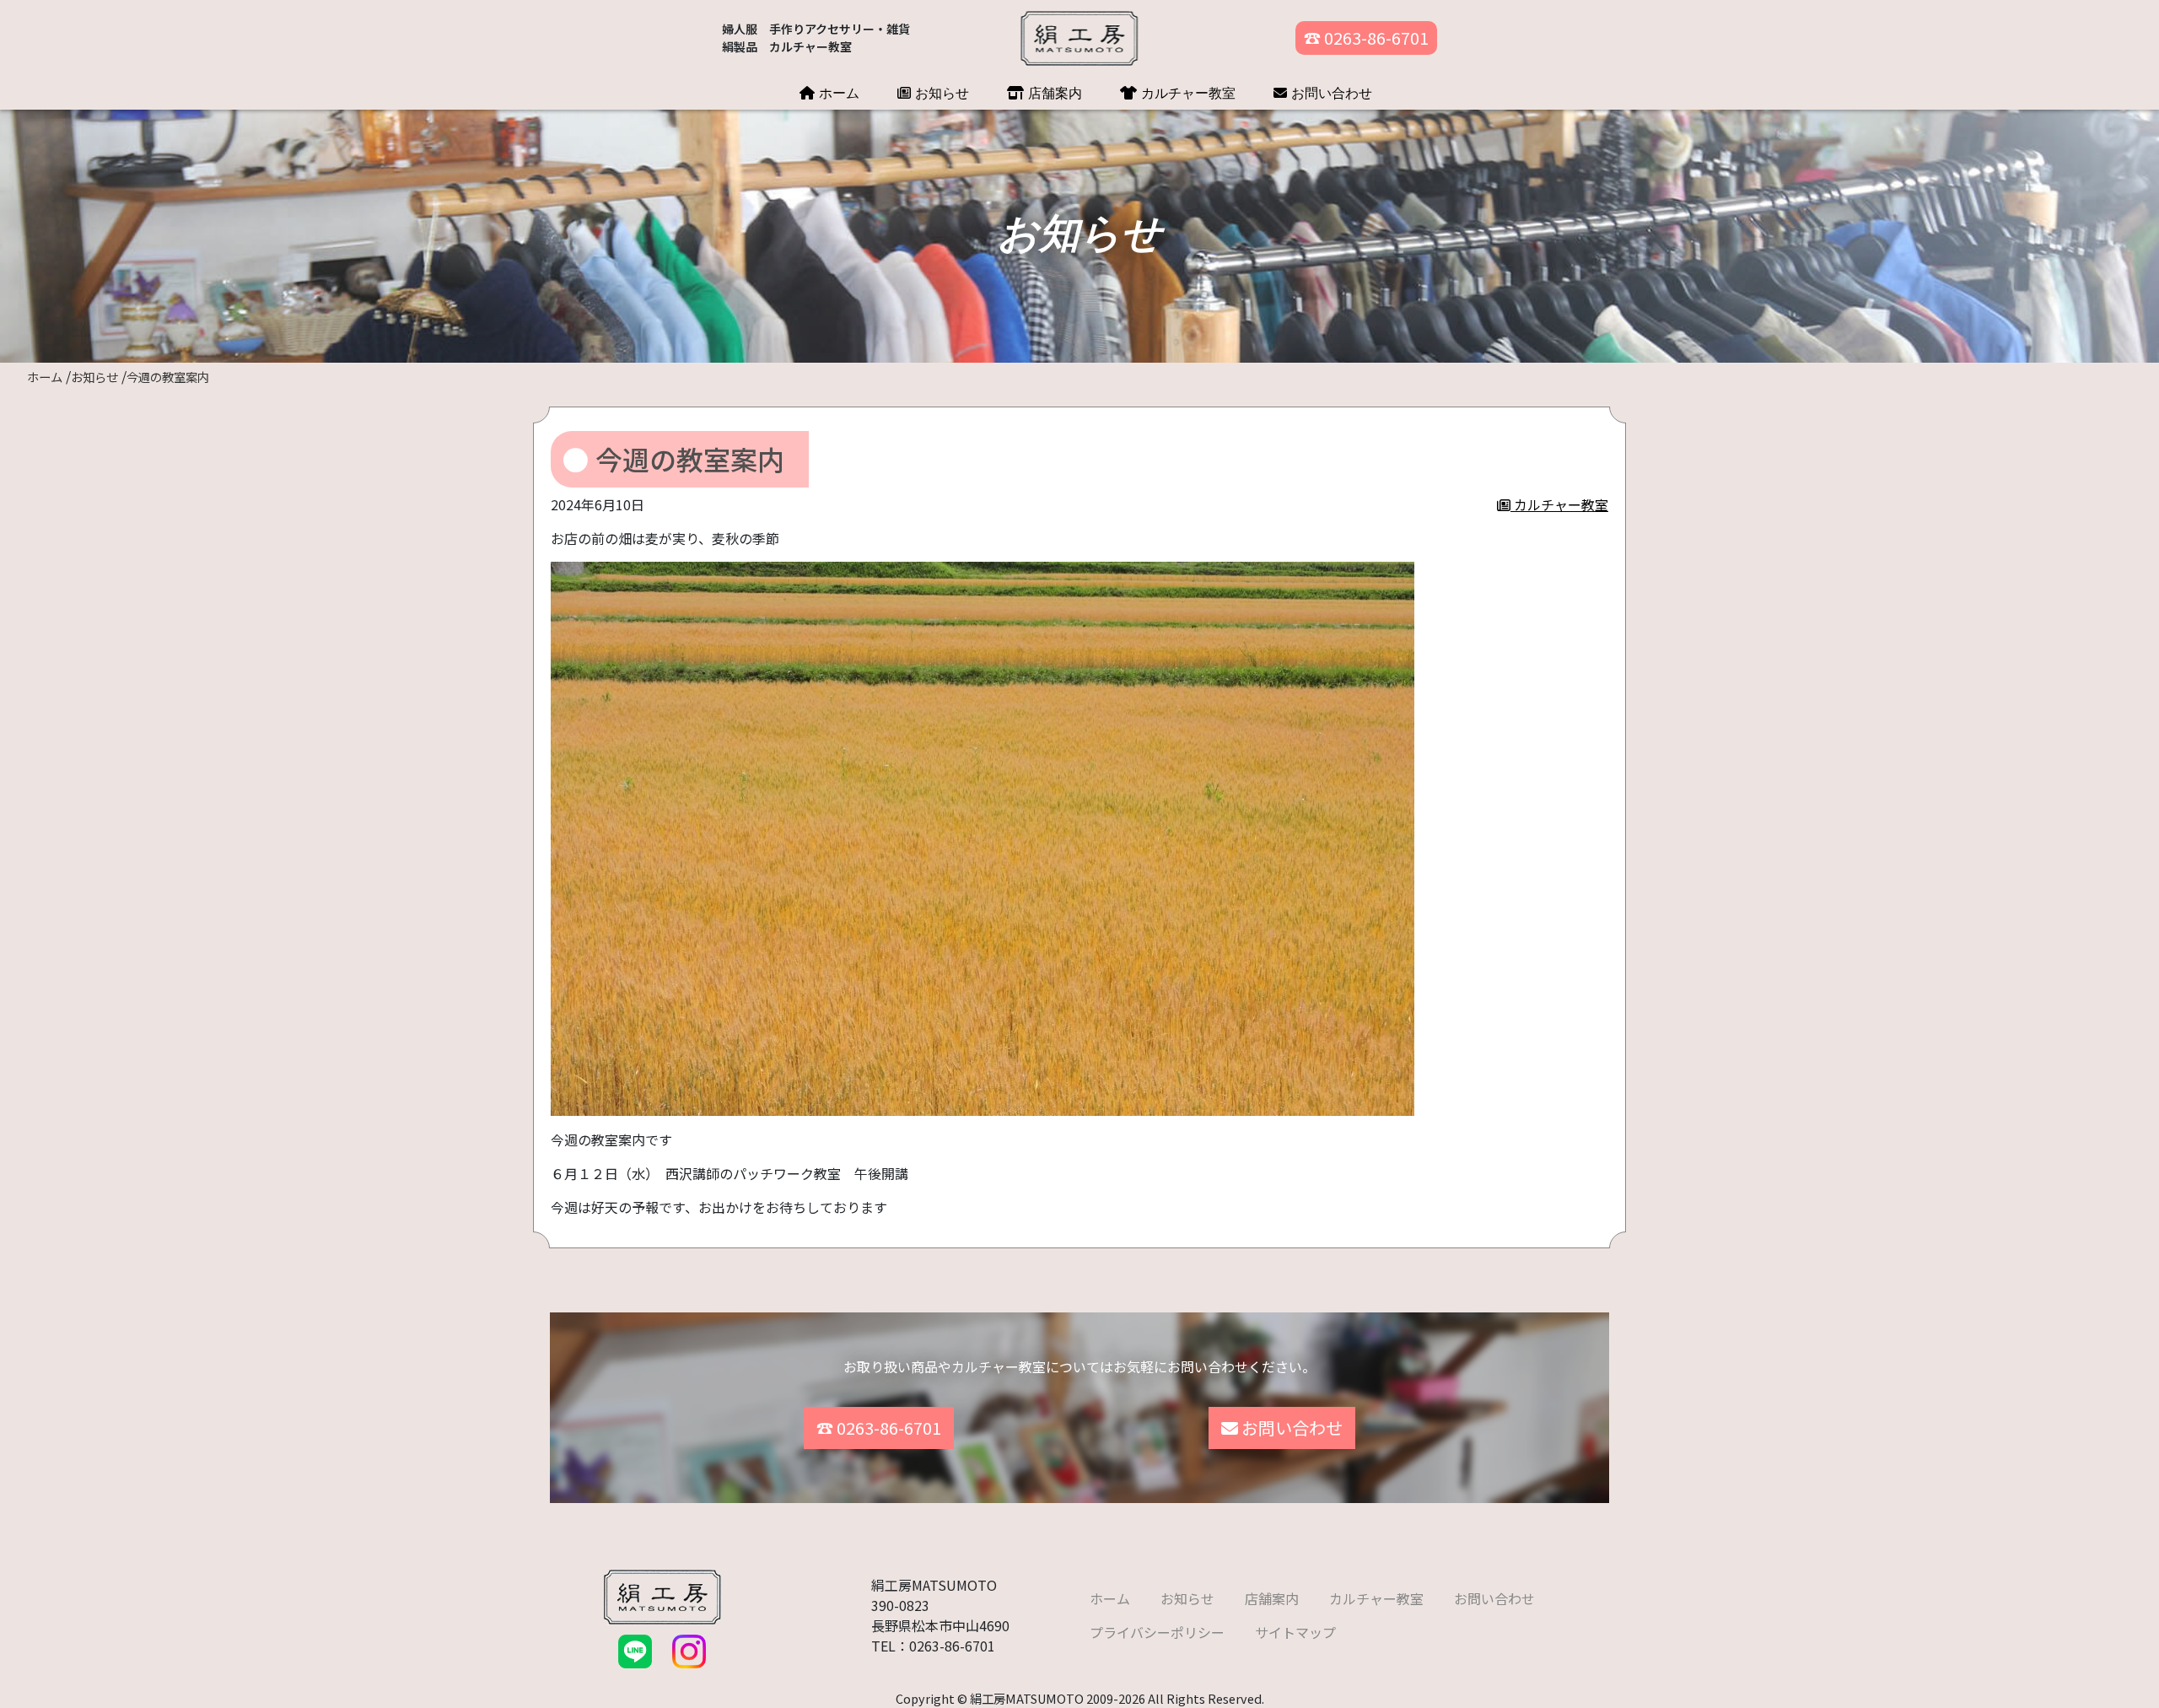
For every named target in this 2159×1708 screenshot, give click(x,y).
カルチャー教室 (1186, 93)
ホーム (837, 93)
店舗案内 (1053, 93)
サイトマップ (1295, 1632)
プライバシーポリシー (1157, 1632)
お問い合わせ (1330, 93)
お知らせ (940, 93)
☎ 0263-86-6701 (1366, 38)
